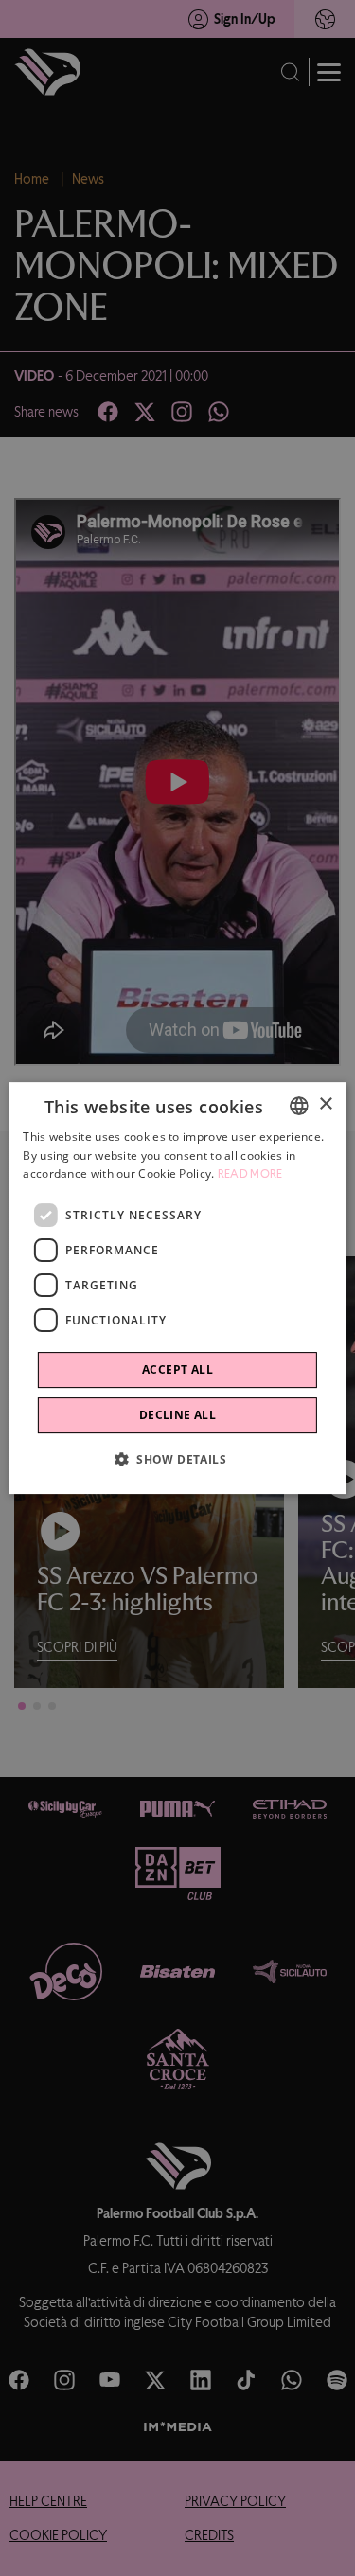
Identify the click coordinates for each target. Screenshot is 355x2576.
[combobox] (299, 1106)
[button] (177, 1459)
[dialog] (177, 1288)
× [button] (325, 1104)
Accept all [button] (177, 1369)
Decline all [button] (177, 1415)
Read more (250, 1175)
